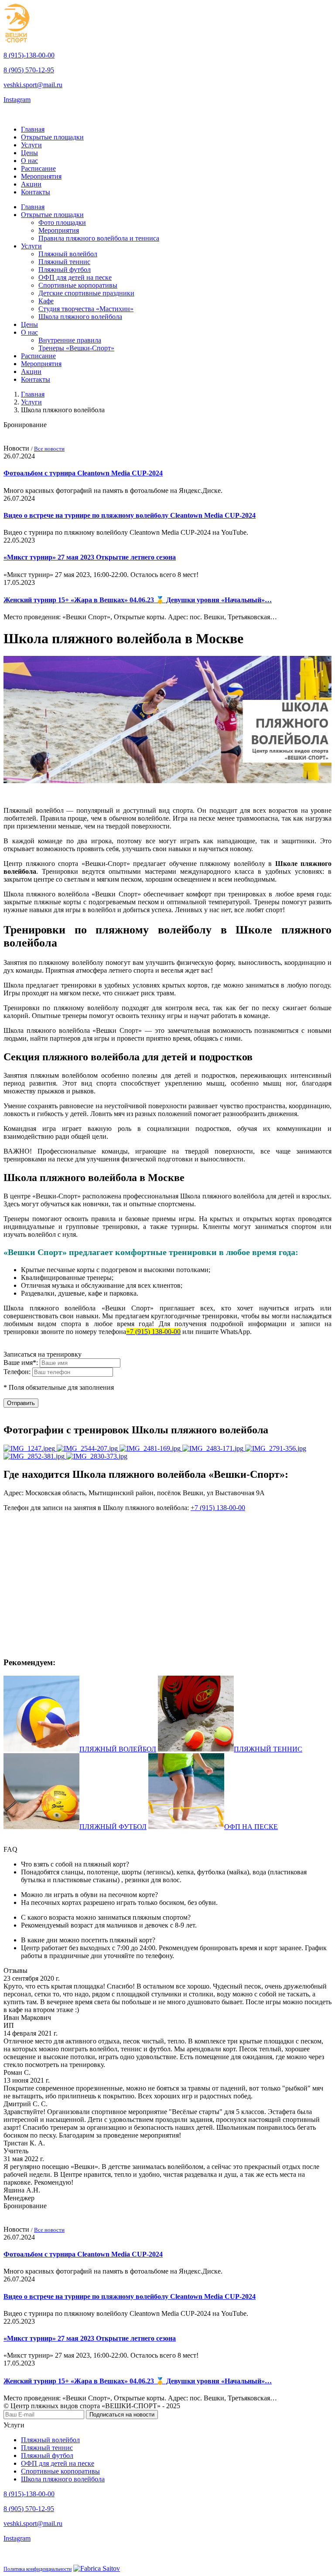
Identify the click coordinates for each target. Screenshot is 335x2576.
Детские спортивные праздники (86, 293)
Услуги (31, 145)
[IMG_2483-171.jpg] (214, 1448)
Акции (31, 184)
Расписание (38, 168)
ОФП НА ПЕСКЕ (251, 1827)
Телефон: (18, 1372)
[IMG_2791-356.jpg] (276, 1448)
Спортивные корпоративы (78, 285)
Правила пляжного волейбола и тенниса (99, 238)
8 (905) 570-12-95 (29, 70)
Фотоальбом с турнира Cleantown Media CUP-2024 (83, 473)
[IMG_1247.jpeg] (30, 1448)
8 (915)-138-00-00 (29, 55)
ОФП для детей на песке (75, 277)
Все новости (49, 449)
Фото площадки (62, 222)
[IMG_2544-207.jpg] (88, 1448)
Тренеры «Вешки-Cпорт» (76, 348)
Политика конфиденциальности (38, 2569)
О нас (29, 161)
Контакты (36, 192)
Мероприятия (41, 176)
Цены (29, 153)
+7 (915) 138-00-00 (153, 1332)
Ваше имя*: (22, 1363)
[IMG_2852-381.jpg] (35, 1456)
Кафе (46, 301)
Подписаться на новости (122, 2415)
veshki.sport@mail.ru (33, 85)
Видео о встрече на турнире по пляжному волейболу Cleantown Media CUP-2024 (130, 515)
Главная (33, 129)
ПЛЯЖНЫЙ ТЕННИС (268, 1749)
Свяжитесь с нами (32, 114)
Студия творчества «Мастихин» (86, 309)
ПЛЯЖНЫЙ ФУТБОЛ (113, 1827)
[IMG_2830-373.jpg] (97, 1456)
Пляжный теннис (64, 262)
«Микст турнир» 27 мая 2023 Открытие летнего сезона (90, 557)
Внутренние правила (70, 340)
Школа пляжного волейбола (80, 317)
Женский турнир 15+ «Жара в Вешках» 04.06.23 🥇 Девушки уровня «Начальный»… (138, 600)
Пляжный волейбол (68, 254)
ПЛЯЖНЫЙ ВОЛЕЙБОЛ (118, 1749)
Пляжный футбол (65, 270)
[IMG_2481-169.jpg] (151, 1448)
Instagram (17, 100)
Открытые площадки (52, 137)
